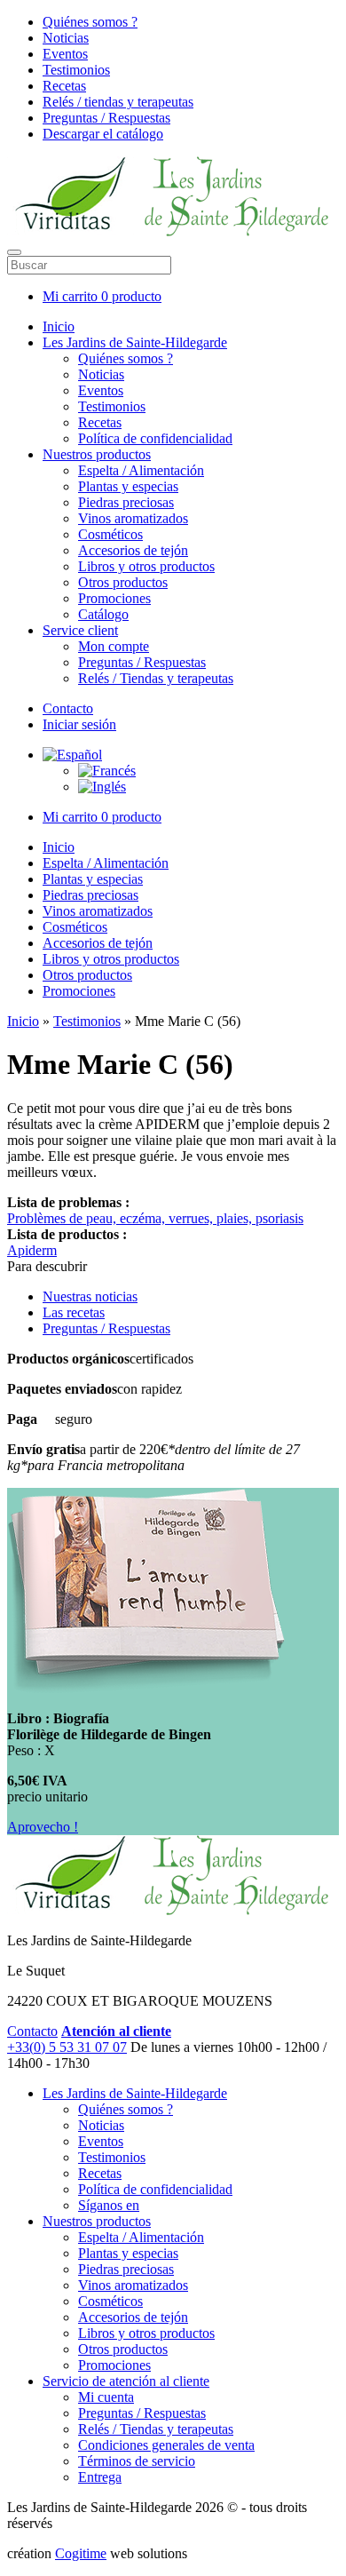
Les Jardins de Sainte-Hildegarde (135, 342)
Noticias (66, 38)
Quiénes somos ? (90, 22)
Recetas (64, 86)
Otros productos (123, 582)
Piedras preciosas (126, 502)
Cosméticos (110, 534)
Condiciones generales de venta (166, 2445)
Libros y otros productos (146, 566)
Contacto (68, 708)
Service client (80, 630)
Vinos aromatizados (133, 518)
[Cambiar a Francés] (107, 771)
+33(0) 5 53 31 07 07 (67, 2047)
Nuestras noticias (90, 1296)
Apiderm (32, 1250)
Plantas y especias (128, 486)
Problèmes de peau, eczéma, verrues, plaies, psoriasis (155, 1218)
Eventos (65, 54)
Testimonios (76, 70)
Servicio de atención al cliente (126, 2381)
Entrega (100, 2477)
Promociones (114, 598)
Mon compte (114, 646)
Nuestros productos (97, 454)
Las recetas (74, 1312)
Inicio (59, 326)
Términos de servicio (137, 2461)
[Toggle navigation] (14, 252)
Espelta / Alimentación (141, 470)
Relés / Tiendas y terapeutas (156, 678)
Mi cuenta (106, 2397)
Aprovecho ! (43, 1827)
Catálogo (103, 614)
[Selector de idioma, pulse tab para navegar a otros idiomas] (72, 755)
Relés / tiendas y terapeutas (118, 102)
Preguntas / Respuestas (106, 118)
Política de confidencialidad (155, 438)
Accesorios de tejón (133, 550)
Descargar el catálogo (103, 134)
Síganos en (109, 2205)
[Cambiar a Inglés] (102, 787)
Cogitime (81, 2553)
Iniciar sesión (79, 724)
